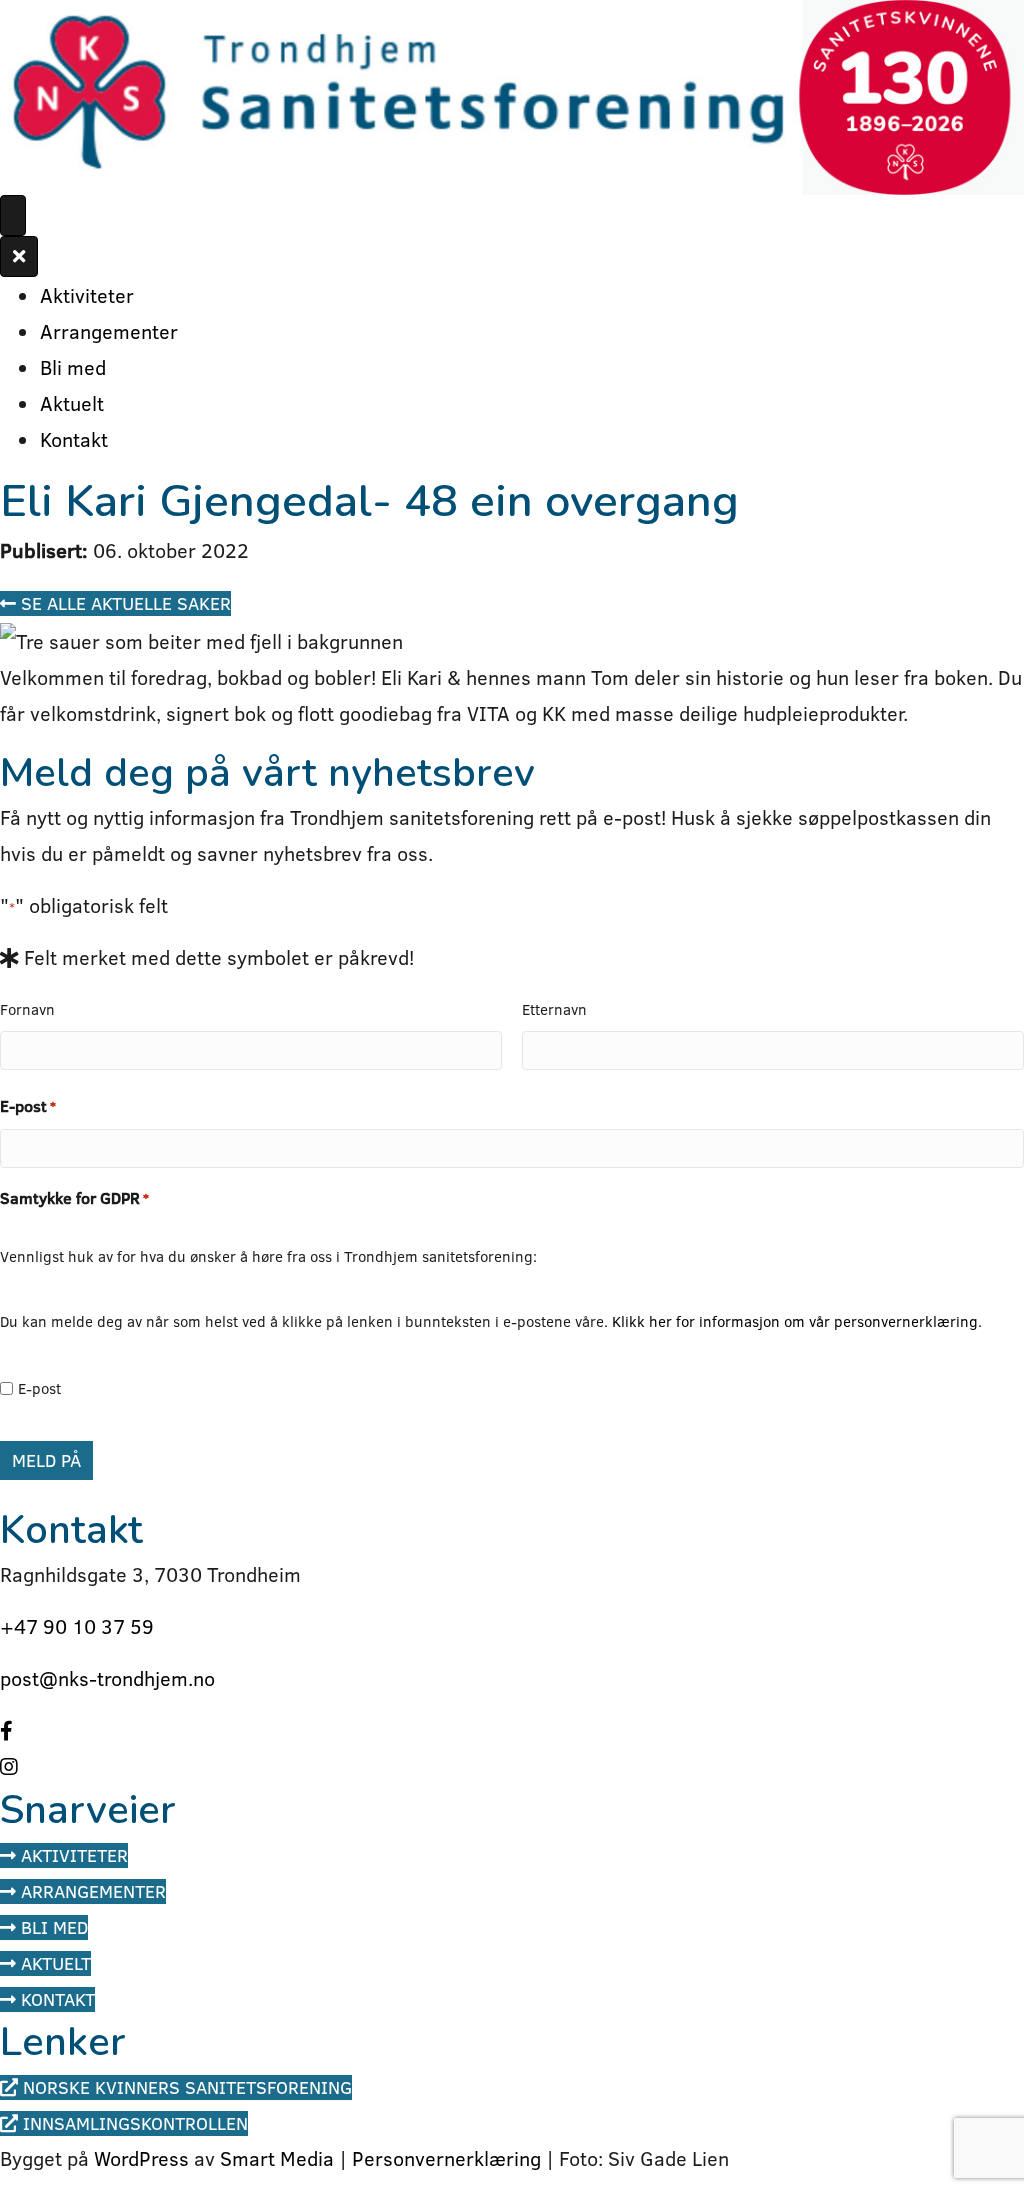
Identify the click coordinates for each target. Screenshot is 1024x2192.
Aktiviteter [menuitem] (87, 295)
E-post (28, 1106)
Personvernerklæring (446, 2158)
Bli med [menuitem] (73, 367)
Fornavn (27, 1009)
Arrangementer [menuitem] (109, 331)
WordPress (141, 2158)
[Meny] (13, 215)
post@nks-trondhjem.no (107, 1678)
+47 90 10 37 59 (77, 1626)
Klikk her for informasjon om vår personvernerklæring (795, 1321)
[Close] (19, 256)
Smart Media (277, 2158)
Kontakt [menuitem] (74, 439)
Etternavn (554, 1009)
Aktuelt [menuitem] (72, 403)
